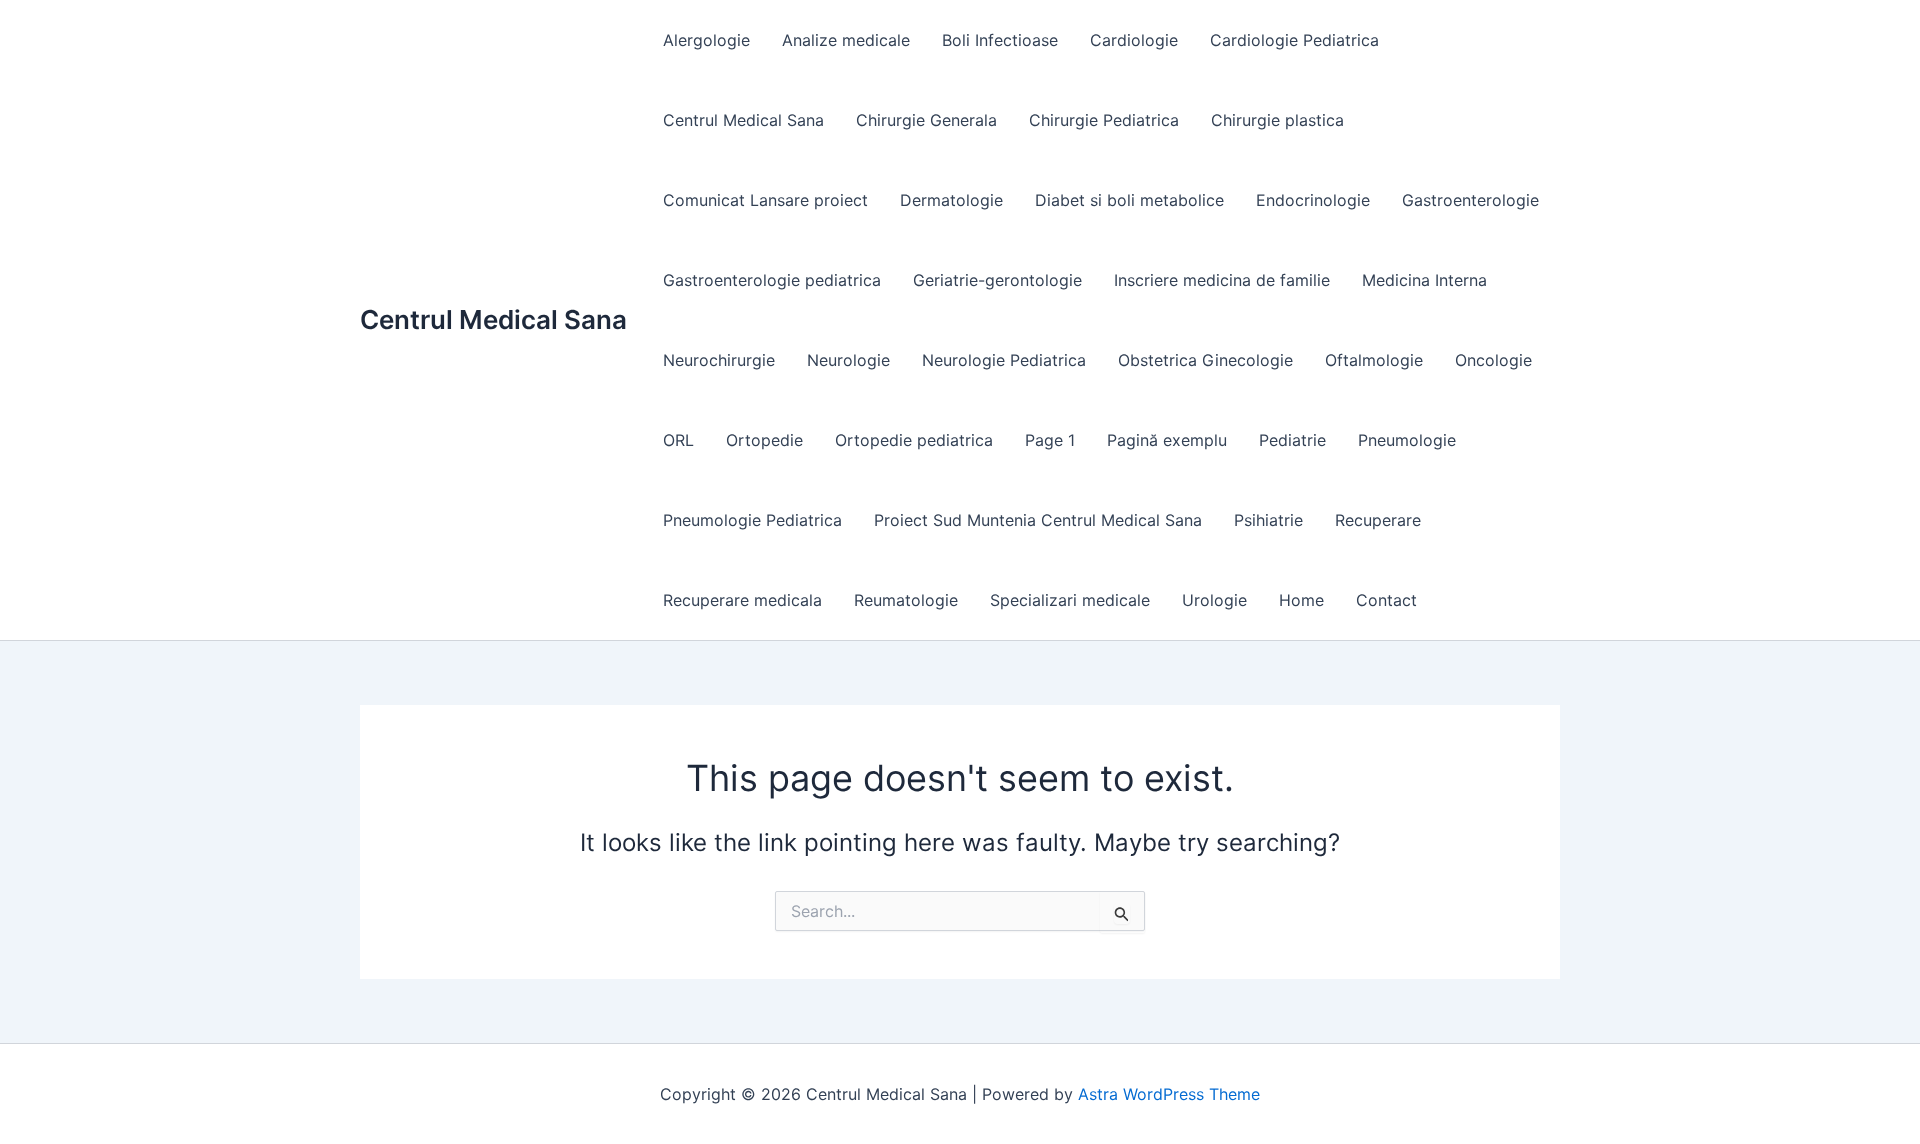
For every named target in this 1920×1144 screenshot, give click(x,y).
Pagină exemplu (1167, 440)
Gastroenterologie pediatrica (772, 280)
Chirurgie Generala (926, 120)
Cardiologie (1134, 40)
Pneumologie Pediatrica (752, 520)
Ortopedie (764, 440)
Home (1301, 600)
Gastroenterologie (1470, 200)
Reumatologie (906, 600)
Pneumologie (1407, 440)
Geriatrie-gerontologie (997, 280)
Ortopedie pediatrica (914, 440)
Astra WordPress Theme (1169, 1094)
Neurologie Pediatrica (1004, 360)
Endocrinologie (1313, 200)
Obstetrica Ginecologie (1205, 360)
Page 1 (1050, 440)
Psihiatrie (1268, 520)
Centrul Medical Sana (493, 319)
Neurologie (848, 360)
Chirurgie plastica (1277, 120)
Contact (1386, 600)
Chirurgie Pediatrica (1104, 120)
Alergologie (706, 40)
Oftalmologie (1374, 360)
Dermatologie (951, 200)
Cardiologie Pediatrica (1294, 40)
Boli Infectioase (1000, 40)
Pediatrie (1292, 440)
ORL (678, 440)
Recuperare (1378, 520)
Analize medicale (846, 40)
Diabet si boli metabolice (1129, 200)
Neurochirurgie (719, 360)
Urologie (1214, 600)
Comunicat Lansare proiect (765, 200)
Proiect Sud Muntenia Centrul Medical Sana (1038, 520)
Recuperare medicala (742, 600)
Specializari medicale (1070, 600)
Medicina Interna (1424, 280)
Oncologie (1493, 360)
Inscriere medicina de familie (1222, 280)
